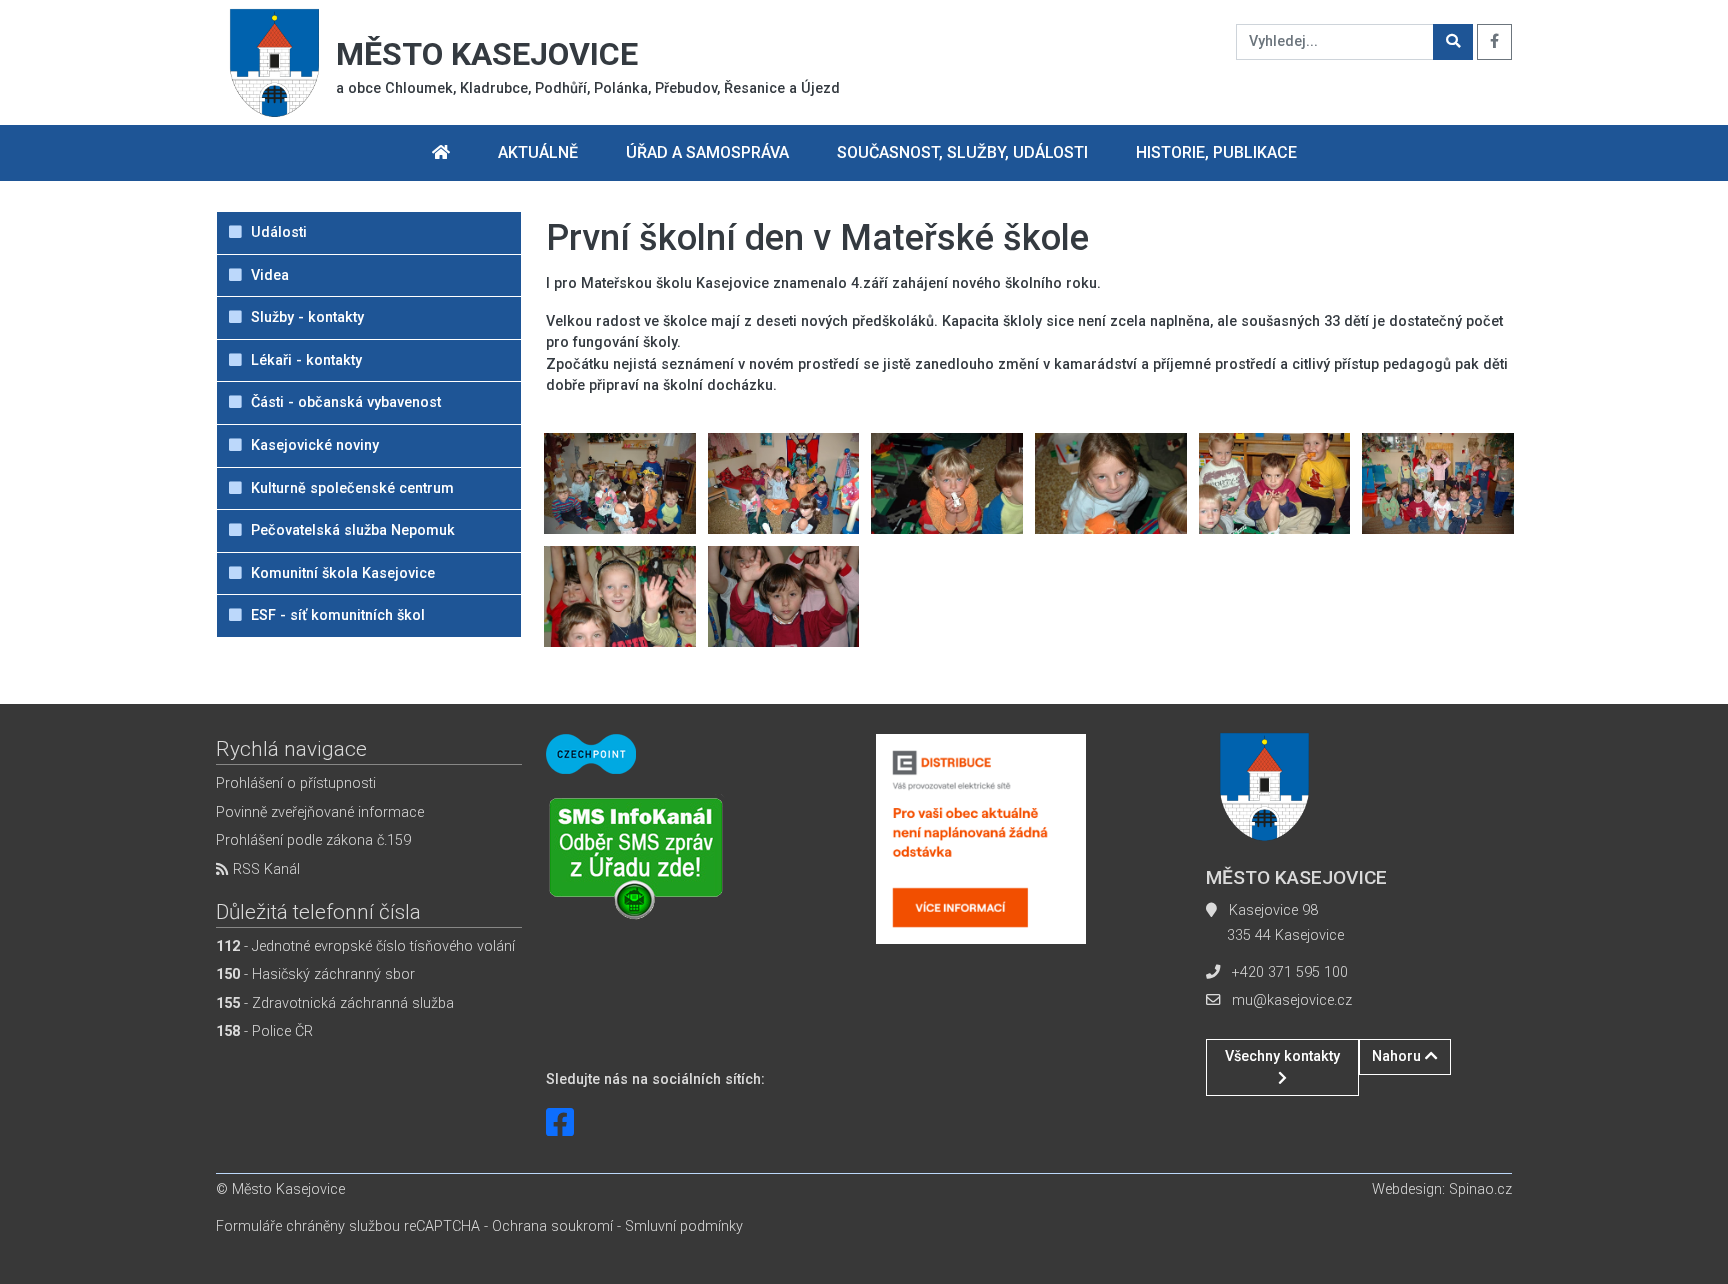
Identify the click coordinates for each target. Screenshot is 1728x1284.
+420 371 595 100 (1290, 972)
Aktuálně (538, 152)
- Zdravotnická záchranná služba (335, 1003)
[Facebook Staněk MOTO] (560, 1123)
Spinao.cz (1480, 1189)
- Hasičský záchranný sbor (315, 974)
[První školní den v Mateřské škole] (620, 482)
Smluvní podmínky (684, 1226)
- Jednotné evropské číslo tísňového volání (365, 946)
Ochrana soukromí (552, 1226)
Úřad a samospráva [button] (707, 152)
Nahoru (1398, 1056)
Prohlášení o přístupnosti (296, 783)
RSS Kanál (264, 869)
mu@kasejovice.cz (1292, 1000)
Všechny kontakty (1282, 1056)
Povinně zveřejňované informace (320, 812)
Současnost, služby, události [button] (962, 152)
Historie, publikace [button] (1216, 152)
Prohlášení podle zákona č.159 (313, 840)
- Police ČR (264, 1031)
